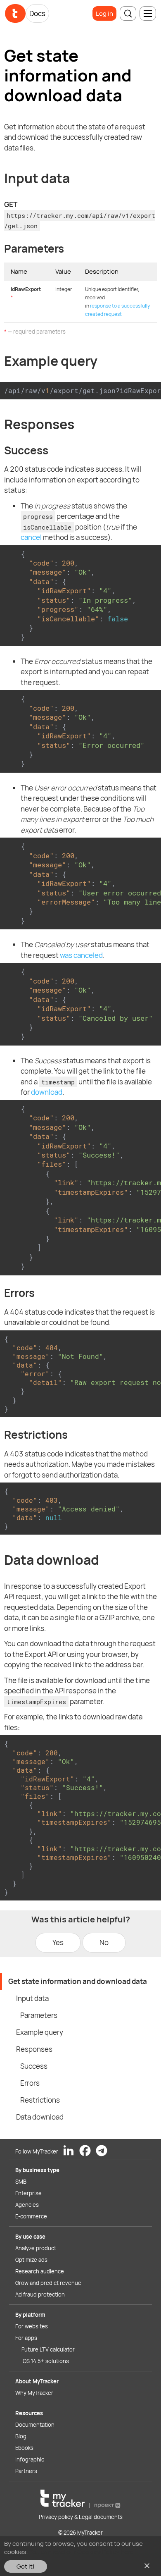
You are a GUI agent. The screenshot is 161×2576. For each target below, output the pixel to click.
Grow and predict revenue (48, 2283)
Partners (26, 2471)
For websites (32, 2326)
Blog (21, 2436)
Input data (32, 1998)
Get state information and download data (78, 1981)
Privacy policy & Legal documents (81, 2517)
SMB (21, 2182)
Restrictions (40, 2100)
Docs (37, 13)
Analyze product (36, 2248)
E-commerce (31, 2216)
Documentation (35, 2425)
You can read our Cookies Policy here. (82, 2552)
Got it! (26, 2566)
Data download (40, 2117)
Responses (34, 2049)
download (47, 1092)
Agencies (27, 2205)
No (104, 1942)
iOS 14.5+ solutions (45, 2361)
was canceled (81, 955)
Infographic (30, 2459)
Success (34, 2066)
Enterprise (28, 2193)
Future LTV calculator (48, 2349)
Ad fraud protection (40, 2294)
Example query (40, 2032)
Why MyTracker (34, 2393)
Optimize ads (31, 2260)
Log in (104, 13)
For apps (26, 2338)
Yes (58, 1942)
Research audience (40, 2271)
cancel (31, 537)
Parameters (39, 2015)
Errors (30, 2083)
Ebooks (24, 2448)
